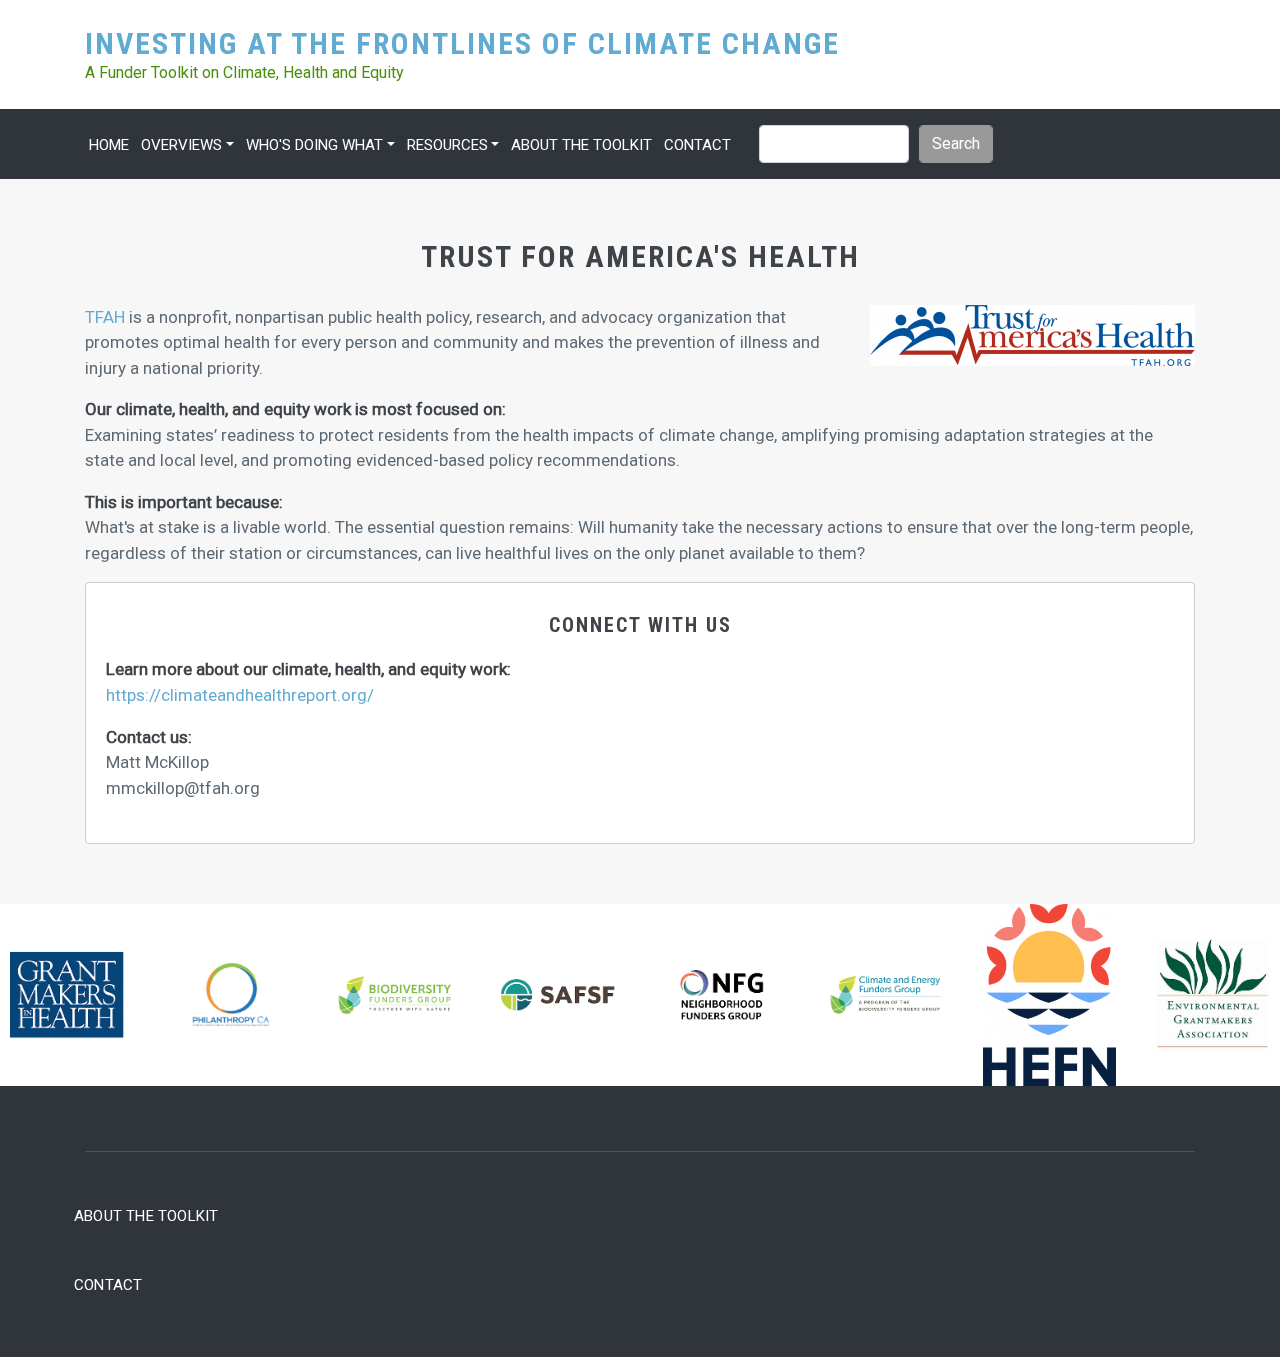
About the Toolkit (581, 145)
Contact (697, 145)
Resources (447, 145)
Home (109, 145)
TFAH (105, 317)
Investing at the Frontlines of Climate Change (462, 42)
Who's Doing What (314, 145)
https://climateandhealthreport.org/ (240, 695)
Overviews (181, 145)
